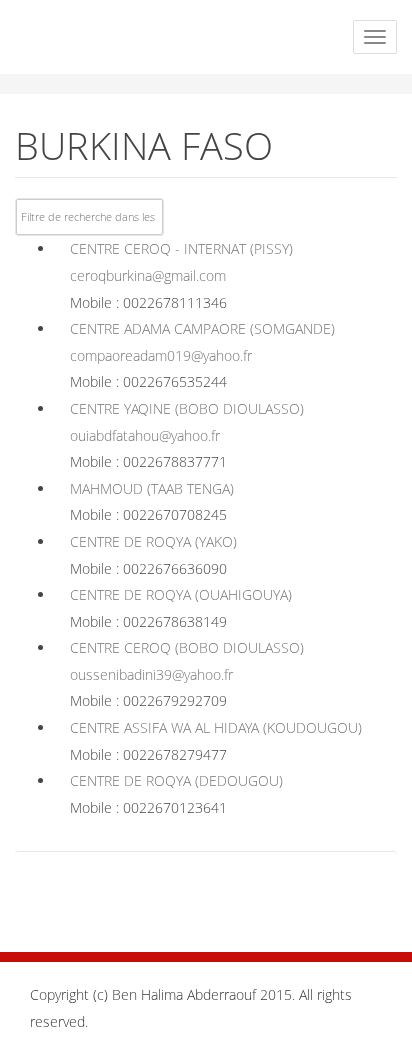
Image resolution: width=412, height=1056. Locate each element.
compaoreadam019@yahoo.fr (161, 355)
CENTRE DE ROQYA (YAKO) (153, 541)
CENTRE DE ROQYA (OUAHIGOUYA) (181, 594)
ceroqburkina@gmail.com (148, 275)
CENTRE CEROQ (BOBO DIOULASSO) (187, 647)
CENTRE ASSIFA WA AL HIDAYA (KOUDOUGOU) (216, 727)
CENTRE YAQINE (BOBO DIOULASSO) (187, 408)
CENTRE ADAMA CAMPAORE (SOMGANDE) (202, 328)
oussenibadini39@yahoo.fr (151, 674)
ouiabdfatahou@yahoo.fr (145, 435)
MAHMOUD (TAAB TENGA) (152, 488)
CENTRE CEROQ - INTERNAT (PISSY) (181, 248)
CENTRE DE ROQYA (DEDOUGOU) (176, 780)
